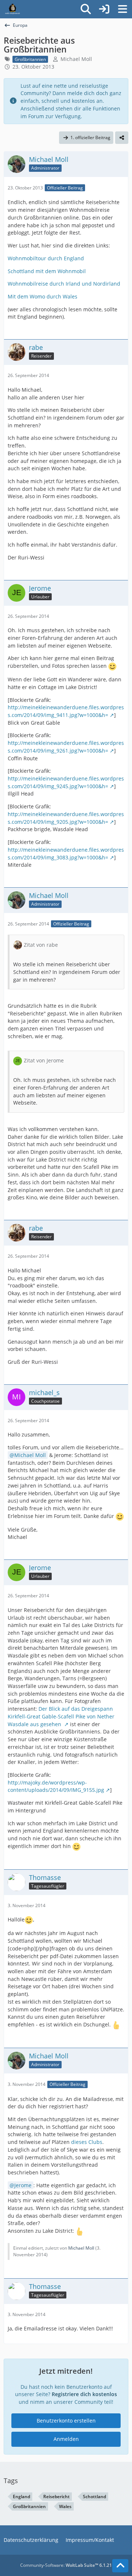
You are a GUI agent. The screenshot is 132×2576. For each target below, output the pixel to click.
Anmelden (66, 2439)
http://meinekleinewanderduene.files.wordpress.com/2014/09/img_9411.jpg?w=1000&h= (66, 711)
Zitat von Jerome (44, 1060)
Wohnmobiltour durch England (46, 258)
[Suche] (86, 9)
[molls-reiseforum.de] (12, 9)
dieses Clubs (87, 2142)
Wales (65, 2506)
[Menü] (122, 9)
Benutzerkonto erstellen (66, 2421)
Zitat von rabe (41, 945)
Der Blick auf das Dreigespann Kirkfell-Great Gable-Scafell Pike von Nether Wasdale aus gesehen (61, 1716)
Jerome (23, 2185)
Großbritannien (29, 2506)
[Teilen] (122, 138)
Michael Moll (76, 59)
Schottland (94, 2497)
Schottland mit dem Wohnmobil (47, 271)
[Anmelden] (104, 9)
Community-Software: (66, 2565)
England (21, 2497)
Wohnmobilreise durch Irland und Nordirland (64, 284)
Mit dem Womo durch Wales (43, 296)
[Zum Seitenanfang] (120, 2566)
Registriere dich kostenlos (84, 2394)
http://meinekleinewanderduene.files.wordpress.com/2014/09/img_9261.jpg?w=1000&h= (66, 747)
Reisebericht (56, 2497)
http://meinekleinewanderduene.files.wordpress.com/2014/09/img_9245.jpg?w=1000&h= (66, 782)
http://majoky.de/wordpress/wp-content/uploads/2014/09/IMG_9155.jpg (56, 1786)
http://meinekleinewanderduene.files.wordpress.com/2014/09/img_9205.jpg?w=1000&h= (66, 818)
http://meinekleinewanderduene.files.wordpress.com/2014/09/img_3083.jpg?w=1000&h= (66, 854)
